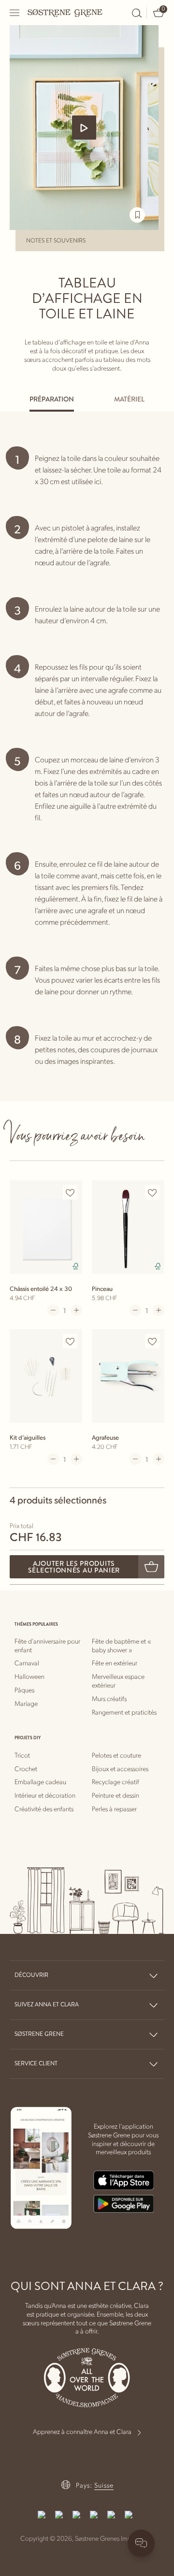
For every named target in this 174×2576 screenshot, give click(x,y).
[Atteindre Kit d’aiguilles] (46, 1376)
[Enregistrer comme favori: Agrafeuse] (152, 1342)
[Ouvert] (15, 13)
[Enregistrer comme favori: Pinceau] (152, 1193)
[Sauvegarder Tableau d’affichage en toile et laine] (137, 215)
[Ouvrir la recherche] (137, 13)
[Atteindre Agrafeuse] (128, 1376)
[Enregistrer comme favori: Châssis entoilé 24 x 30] (70, 1193)
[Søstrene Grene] (65, 13)
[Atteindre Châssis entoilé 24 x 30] (46, 1227)
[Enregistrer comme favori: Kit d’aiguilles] (70, 1342)
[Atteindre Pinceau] (128, 1227)
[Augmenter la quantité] (76, 1310)
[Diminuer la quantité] (53, 1310)
